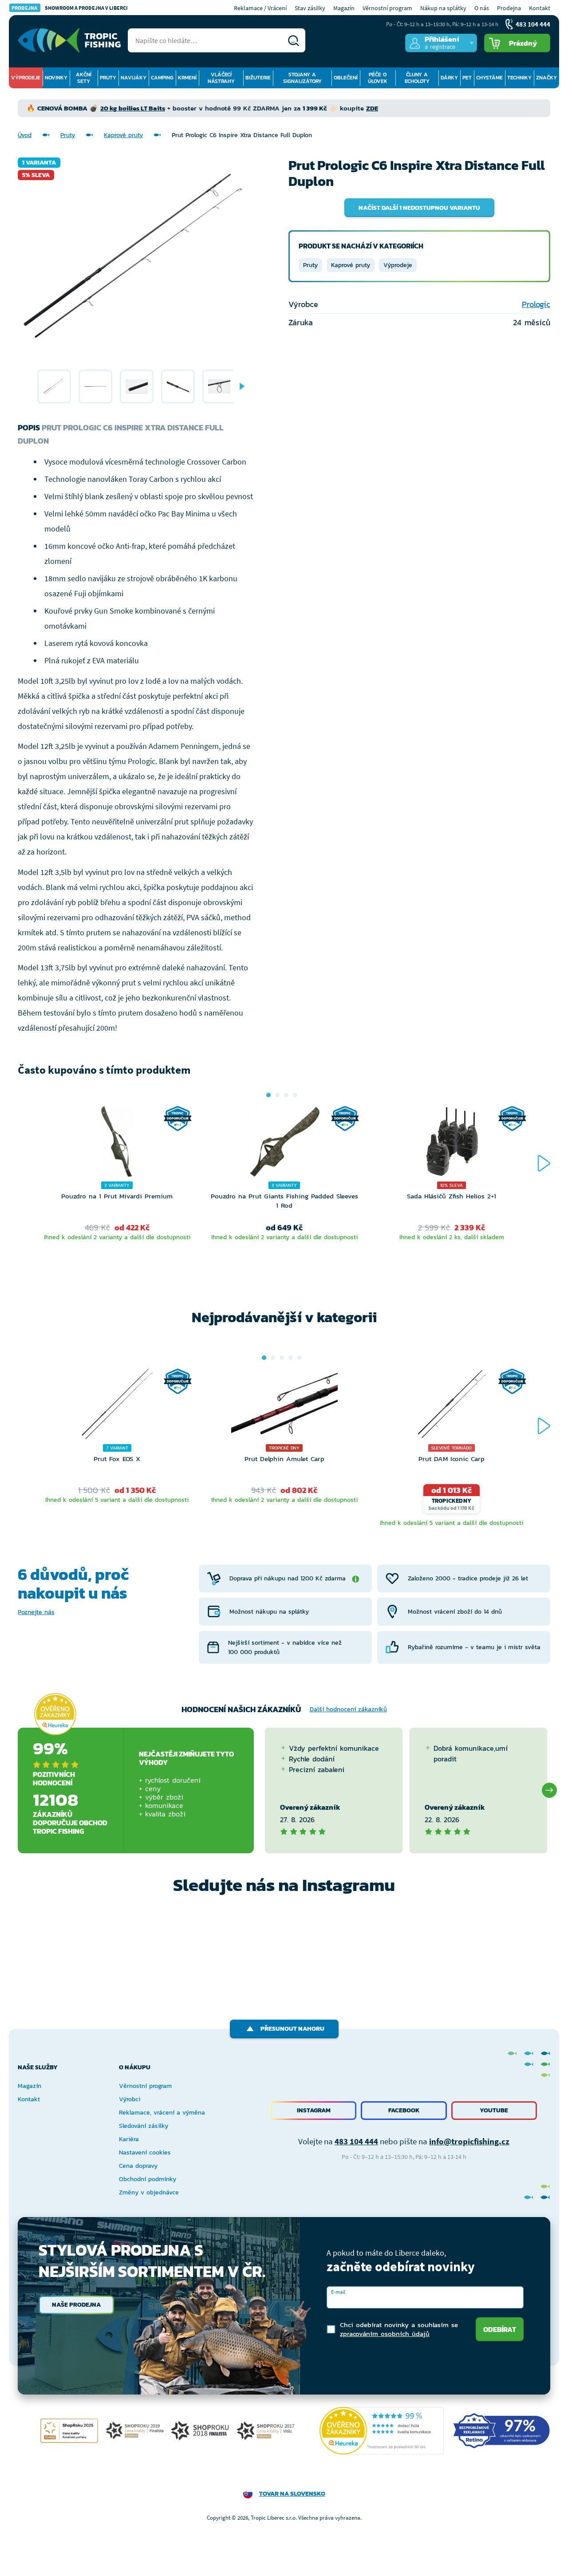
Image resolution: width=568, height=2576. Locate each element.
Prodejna (509, 8)
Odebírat (500, 2329)
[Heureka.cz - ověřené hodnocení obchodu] (55, 1714)
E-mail (338, 2292)
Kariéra (129, 2139)
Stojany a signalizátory (302, 78)
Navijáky (134, 78)
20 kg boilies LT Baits (133, 108)
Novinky (56, 78)
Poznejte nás (36, 1612)
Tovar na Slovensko (292, 2494)
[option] (54, 386)
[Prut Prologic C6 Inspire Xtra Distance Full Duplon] (54, 386)
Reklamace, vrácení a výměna (162, 2113)
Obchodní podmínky (148, 2179)
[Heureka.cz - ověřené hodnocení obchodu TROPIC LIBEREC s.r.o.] (382, 2431)
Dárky (449, 78)
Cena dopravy (138, 2166)
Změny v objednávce (149, 2192)
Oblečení (346, 78)
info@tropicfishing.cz (469, 2141)
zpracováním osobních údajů (385, 2334)
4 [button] (295, 1095)
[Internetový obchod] (69, 40)
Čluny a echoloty (417, 78)
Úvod (25, 135)
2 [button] (277, 1095)
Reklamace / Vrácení (260, 8)
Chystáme (489, 78)
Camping (162, 78)
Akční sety (84, 78)
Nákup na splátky (443, 8)
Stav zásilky (310, 8)
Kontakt (540, 8)
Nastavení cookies (145, 2153)
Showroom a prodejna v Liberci (70, 8)
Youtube (494, 2110)
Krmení (187, 78)
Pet (467, 78)
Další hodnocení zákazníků (348, 1709)
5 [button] (300, 1358)
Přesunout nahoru (292, 2029)
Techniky (519, 78)
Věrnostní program (387, 8)
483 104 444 (356, 2141)
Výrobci (130, 2099)
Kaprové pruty (123, 135)
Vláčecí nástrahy (221, 78)
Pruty (108, 78)
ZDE (372, 108)
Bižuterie (258, 78)
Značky (546, 78)
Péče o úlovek (378, 78)
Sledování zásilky (144, 2126)
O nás (482, 8)
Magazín (344, 8)
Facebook (404, 2110)
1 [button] (268, 1095)
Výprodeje (26, 78)
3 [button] (286, 1095)
